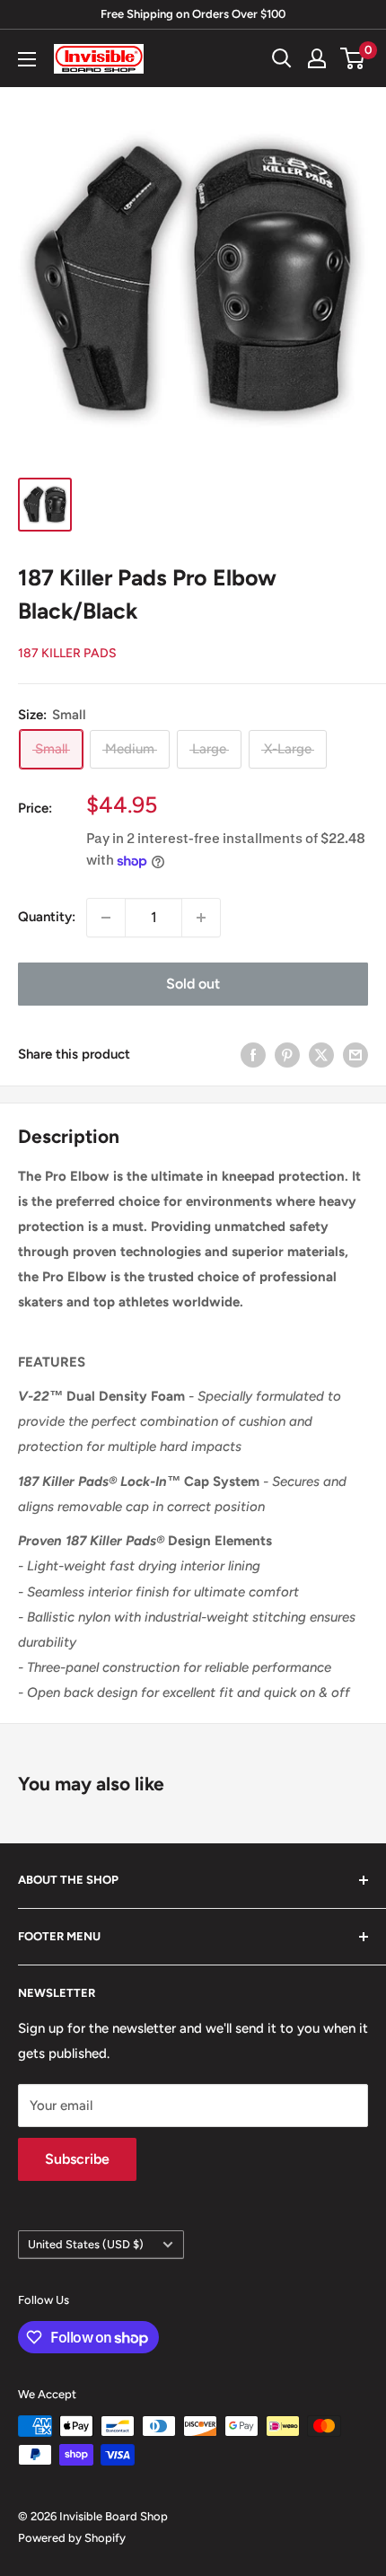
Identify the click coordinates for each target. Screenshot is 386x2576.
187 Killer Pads (67, 653)
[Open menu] (27, 59)
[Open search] (282, 58)
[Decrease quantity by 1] (106, 918)
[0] (353, 58)
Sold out (193, 984)
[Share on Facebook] (253, 1055)
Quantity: (47, 917)
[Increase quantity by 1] (201, 918)
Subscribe (77, 2159)
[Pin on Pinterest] (287, 1055)
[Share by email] (355, 1055)
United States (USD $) (86, 2244)
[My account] (317, 58)
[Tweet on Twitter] (321, 1055)
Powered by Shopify (72, 2538)
